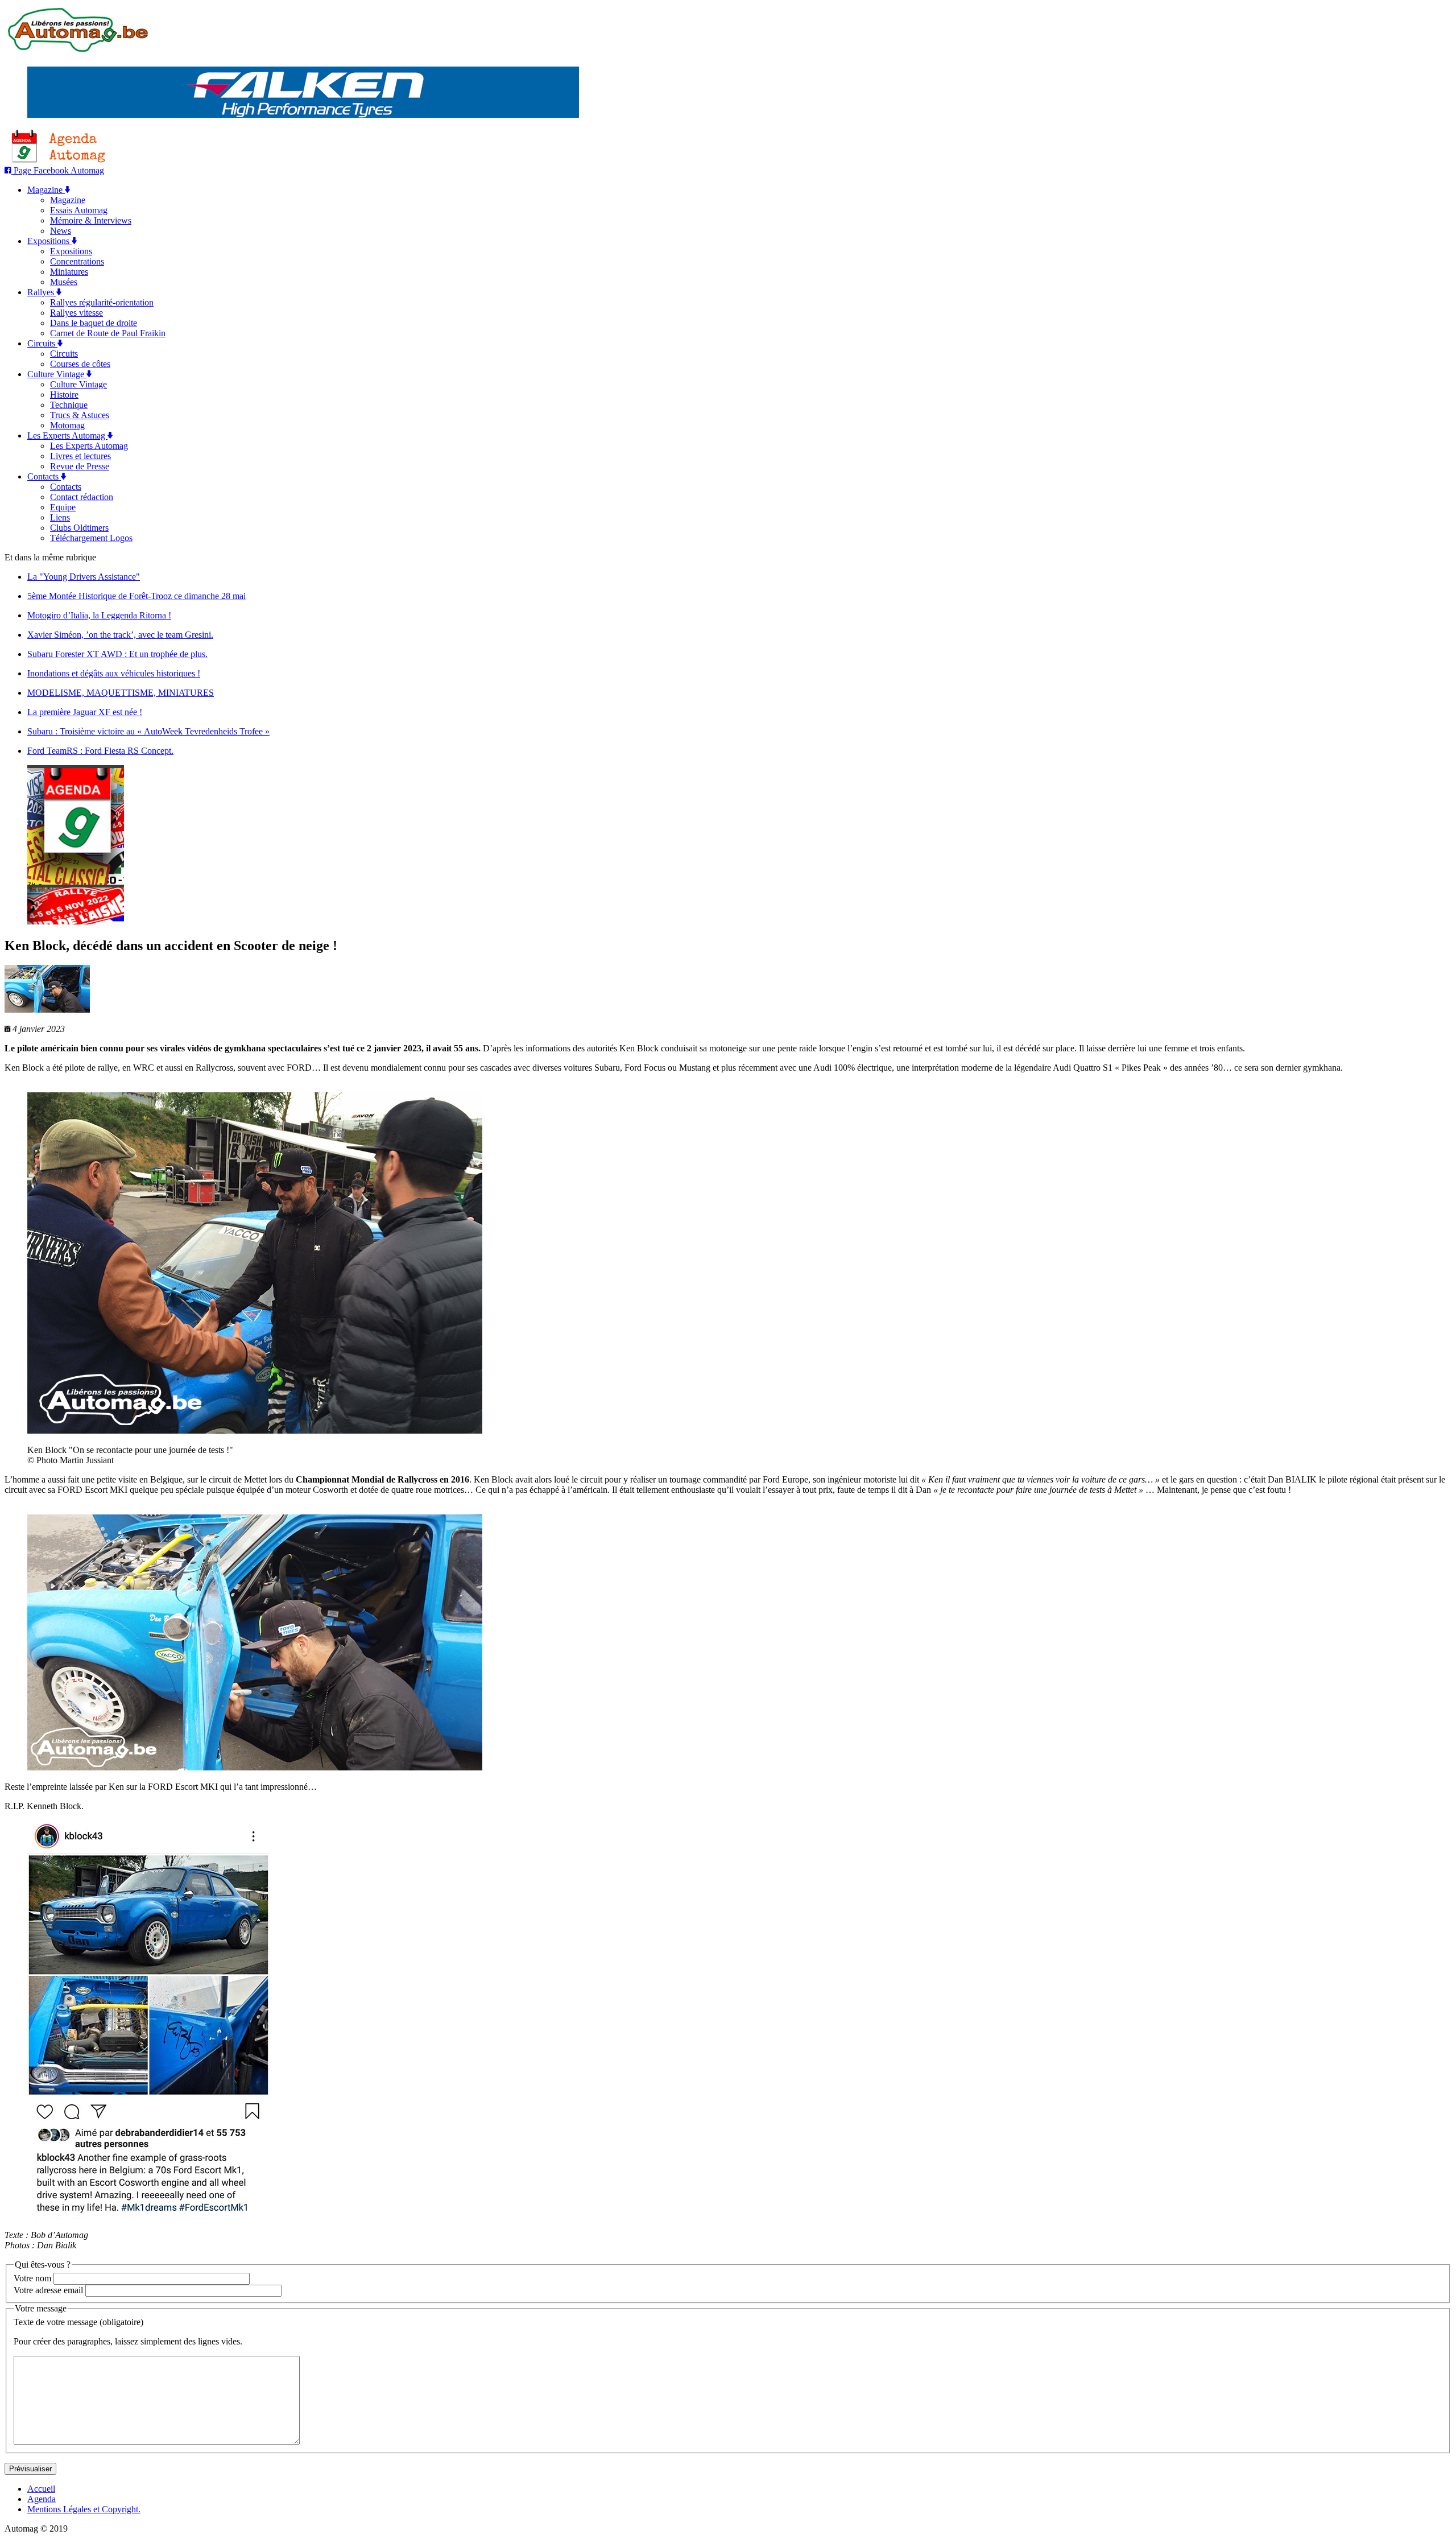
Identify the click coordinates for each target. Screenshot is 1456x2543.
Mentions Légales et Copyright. (84, 2509)
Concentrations (77, 261)
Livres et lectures (80, 456)
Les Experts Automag (67, 435)
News (61, 231)
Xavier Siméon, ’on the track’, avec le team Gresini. (120, 635)
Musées (64, 282)
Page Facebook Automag (58, 170)
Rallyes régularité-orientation (102, 302)
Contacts (44, 476)
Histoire (64, 395)
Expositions (49, 241)
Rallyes (42, 292)
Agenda (42, 2499)
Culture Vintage (57, 374)
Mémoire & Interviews (91, 220)
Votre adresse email (48, 2290)
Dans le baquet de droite (94, 323)
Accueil (41, 2489)
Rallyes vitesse (76, 313)
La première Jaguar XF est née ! (85, 712)
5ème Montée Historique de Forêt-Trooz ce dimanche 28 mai (136, 596)
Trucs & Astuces (80, 415)
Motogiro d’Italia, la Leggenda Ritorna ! (99, 615)
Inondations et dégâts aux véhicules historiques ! (114, 673)
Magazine (46, 190)
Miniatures (69, 272)
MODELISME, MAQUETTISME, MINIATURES (121, 693)
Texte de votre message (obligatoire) (78, 2322)
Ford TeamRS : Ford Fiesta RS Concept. (100, 751)
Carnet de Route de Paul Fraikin (108, 333)
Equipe (63, 507)
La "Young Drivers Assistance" (84, 577)
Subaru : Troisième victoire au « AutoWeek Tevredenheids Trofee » (148, 731)
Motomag (67, 425)
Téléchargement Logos (91, 538)
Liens (60, 517)
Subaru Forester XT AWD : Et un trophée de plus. (117, 654)
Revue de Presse (80, 466)
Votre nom (32, 2278)
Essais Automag (79, 210)
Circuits (42, 343)
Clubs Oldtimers (79, 528)
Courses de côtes (80, 364)
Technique (69, 405)
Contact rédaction (82, 497)
